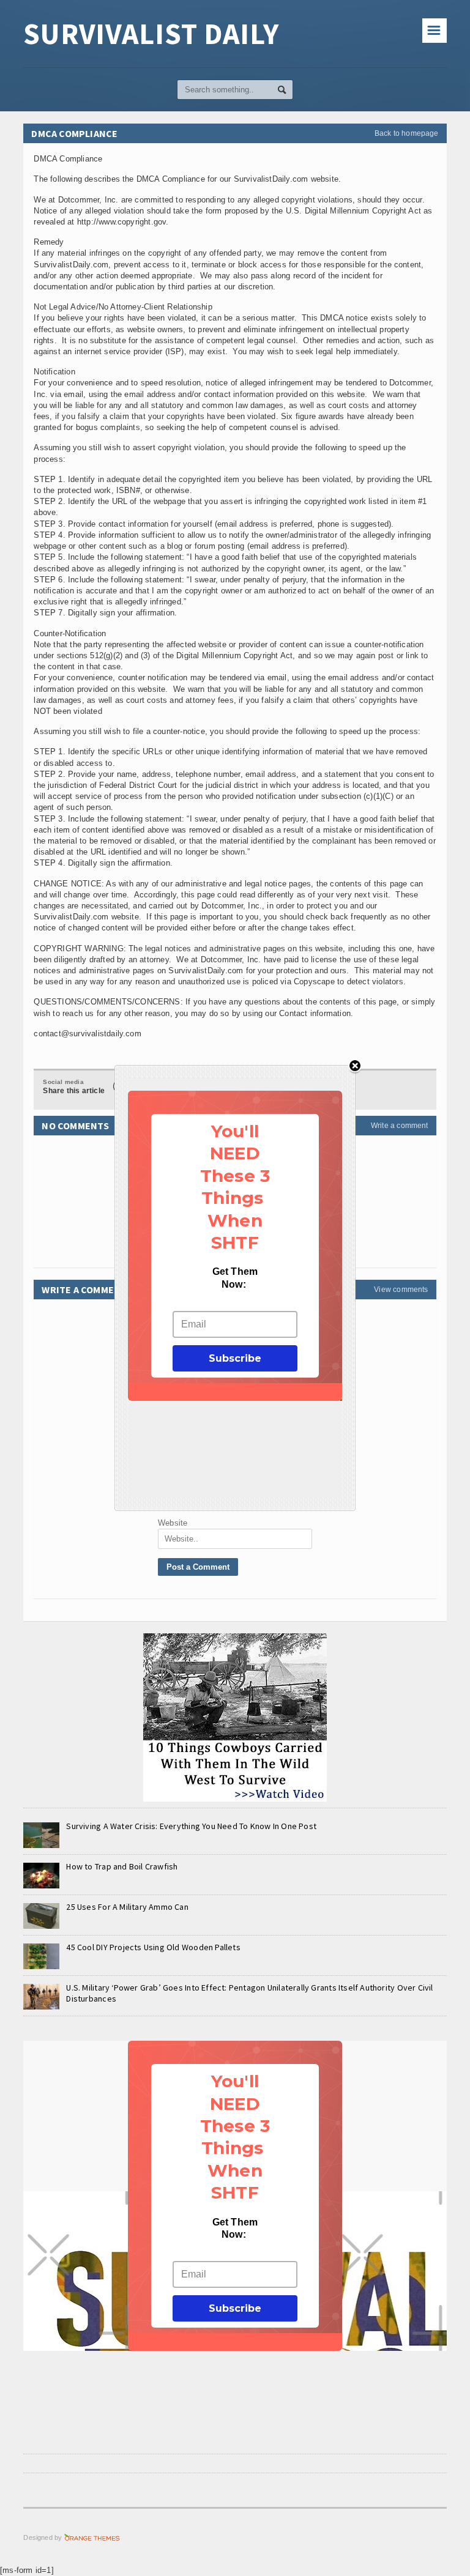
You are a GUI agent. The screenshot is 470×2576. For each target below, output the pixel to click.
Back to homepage (407, 133)
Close (355, 1067)
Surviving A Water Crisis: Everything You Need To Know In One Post (191, 1826)
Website (173, 1523)
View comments (401, 1290)
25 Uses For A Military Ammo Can (127, 1907)
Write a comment (400, 1126)
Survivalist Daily (151, 34)
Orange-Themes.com (92, 2537)
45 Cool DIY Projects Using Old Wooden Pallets (153, 1947)
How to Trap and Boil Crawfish (122, 1866)
